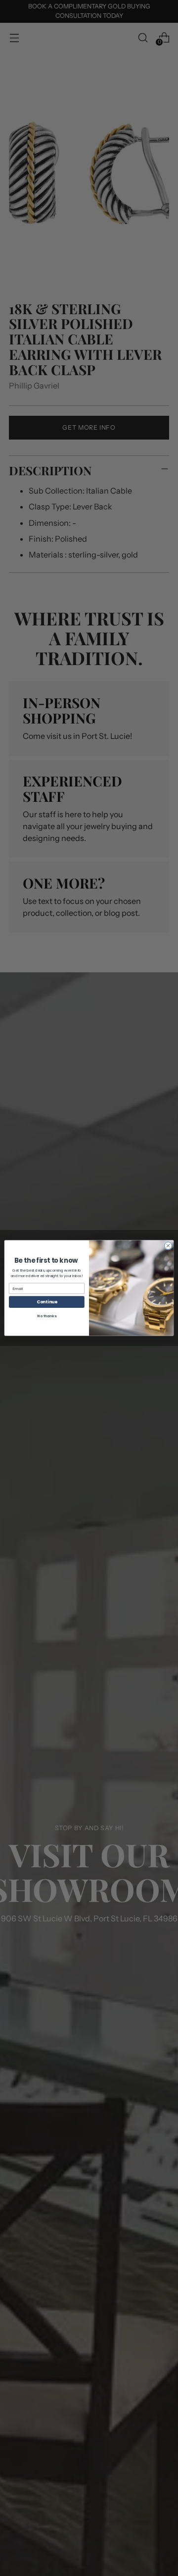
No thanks (46, 1316)
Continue (47, 1302)
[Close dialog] (168, 1246)
